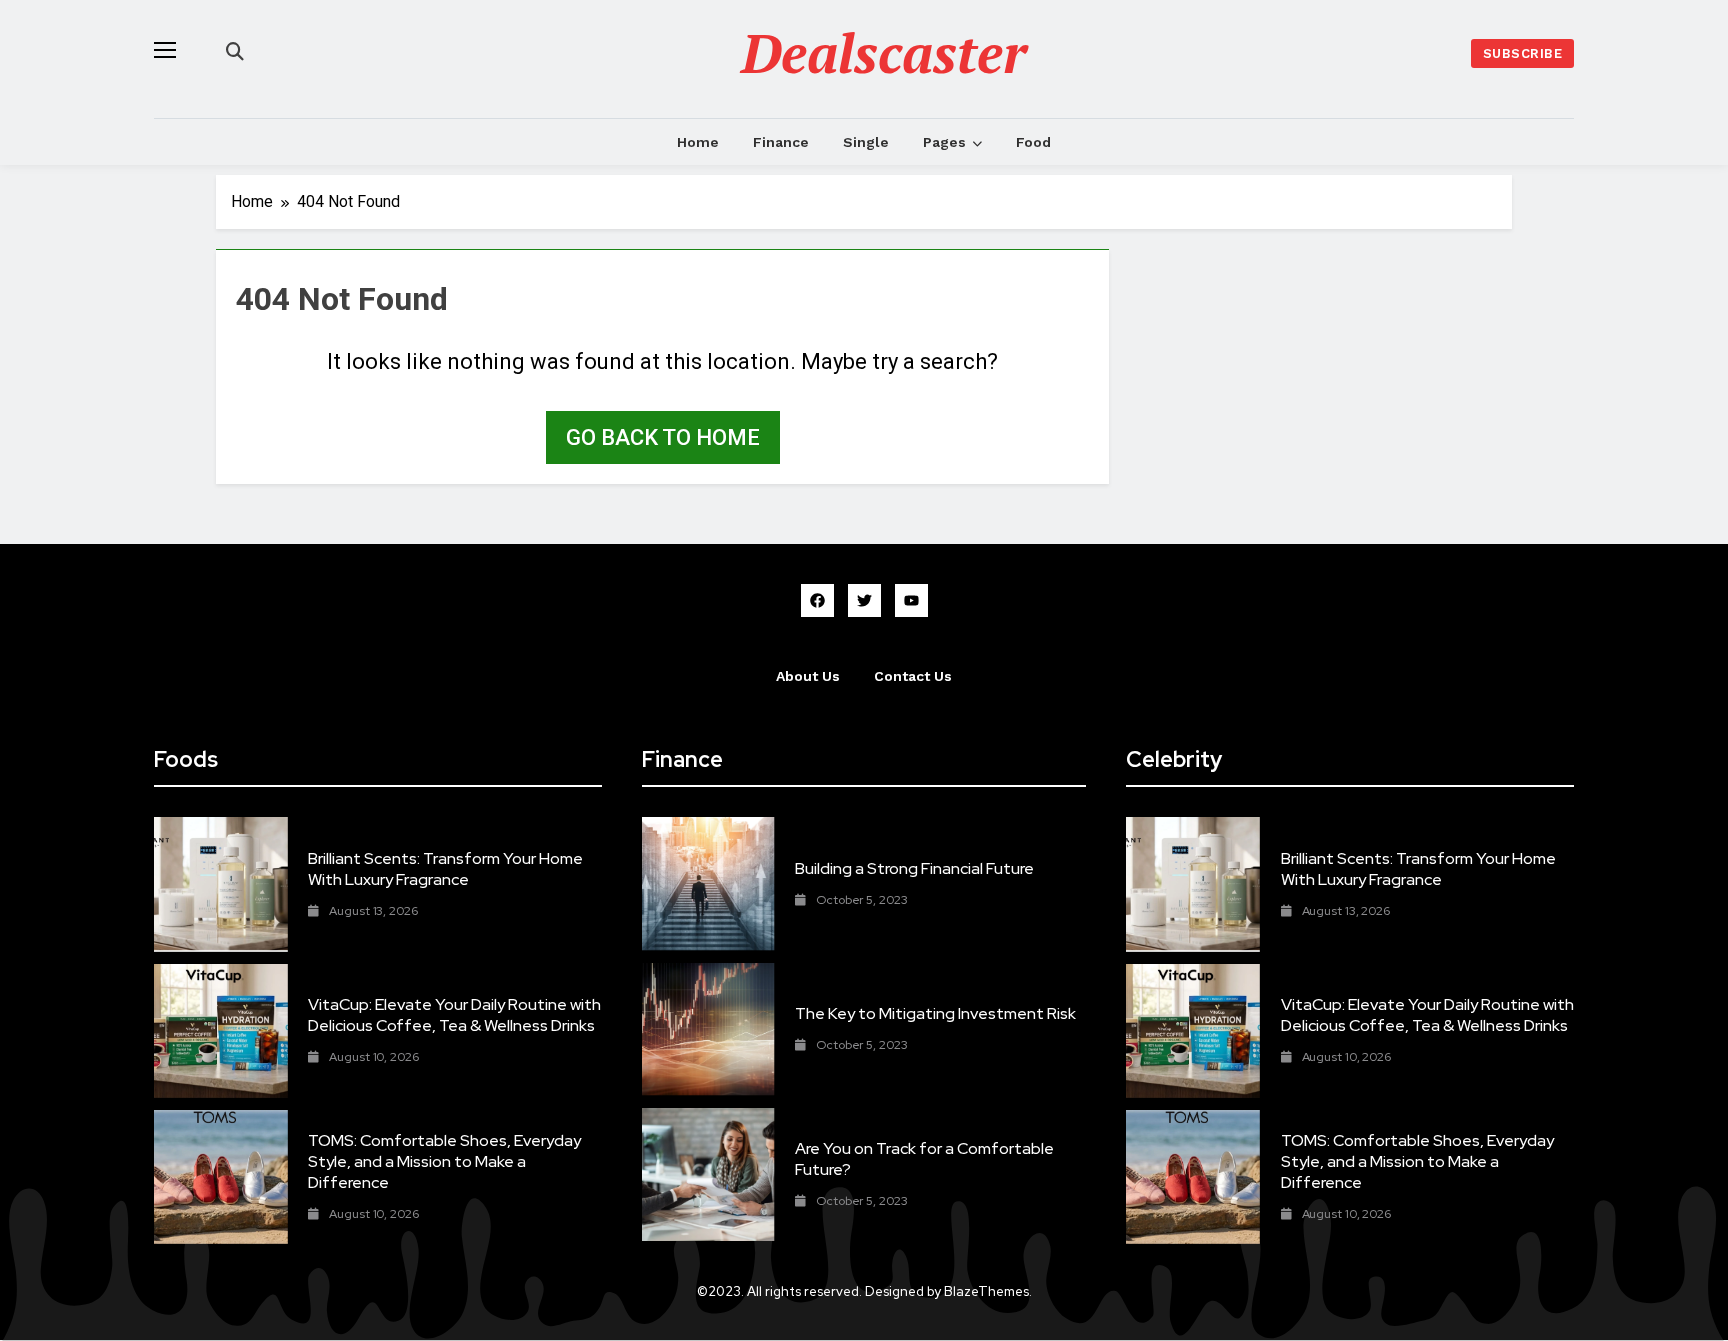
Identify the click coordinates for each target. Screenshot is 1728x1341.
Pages (944, 142)
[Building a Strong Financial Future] (708, 883)
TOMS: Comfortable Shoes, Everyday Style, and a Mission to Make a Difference (444, 1161)
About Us (808, 676)
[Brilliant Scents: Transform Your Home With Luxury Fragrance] (221, 884)
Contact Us (913, 676)
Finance (781, 142)
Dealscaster (884, 52)
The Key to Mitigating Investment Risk (935, 1013)
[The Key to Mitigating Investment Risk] (708, 1029)
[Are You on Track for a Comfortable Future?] (708, 1174)
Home (698, 142)
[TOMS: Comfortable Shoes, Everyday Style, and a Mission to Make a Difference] (221, 1177)
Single (866, 142)
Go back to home (663, 437)
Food (1033, 142)
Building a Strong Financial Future (914, 868)
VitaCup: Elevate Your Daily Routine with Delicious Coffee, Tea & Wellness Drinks (454, 1015)
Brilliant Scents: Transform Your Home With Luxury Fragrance (445, 869)
